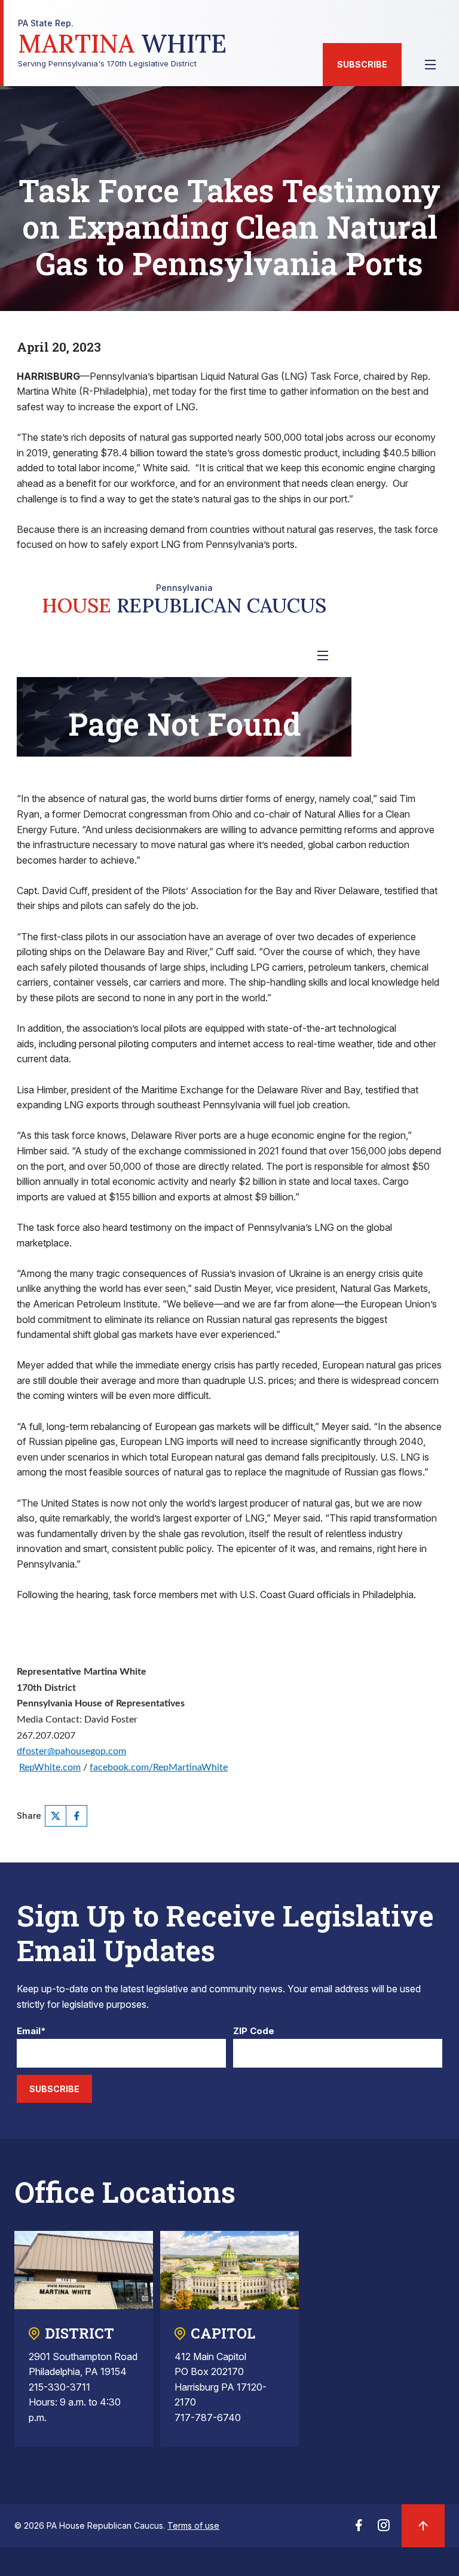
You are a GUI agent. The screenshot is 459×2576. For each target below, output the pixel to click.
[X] (56, 1816)
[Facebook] (76, 1816)
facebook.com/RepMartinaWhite (159, 1767)
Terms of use (193, 2525)
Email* (31, 2031)
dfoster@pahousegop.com (71, 1751)
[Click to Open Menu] (430, 65)
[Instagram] (384, 2529)
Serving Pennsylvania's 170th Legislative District (122, 43)
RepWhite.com (50, 1767)
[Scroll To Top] (423, 2526)
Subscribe (362, 64)
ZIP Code (254, 2031)
